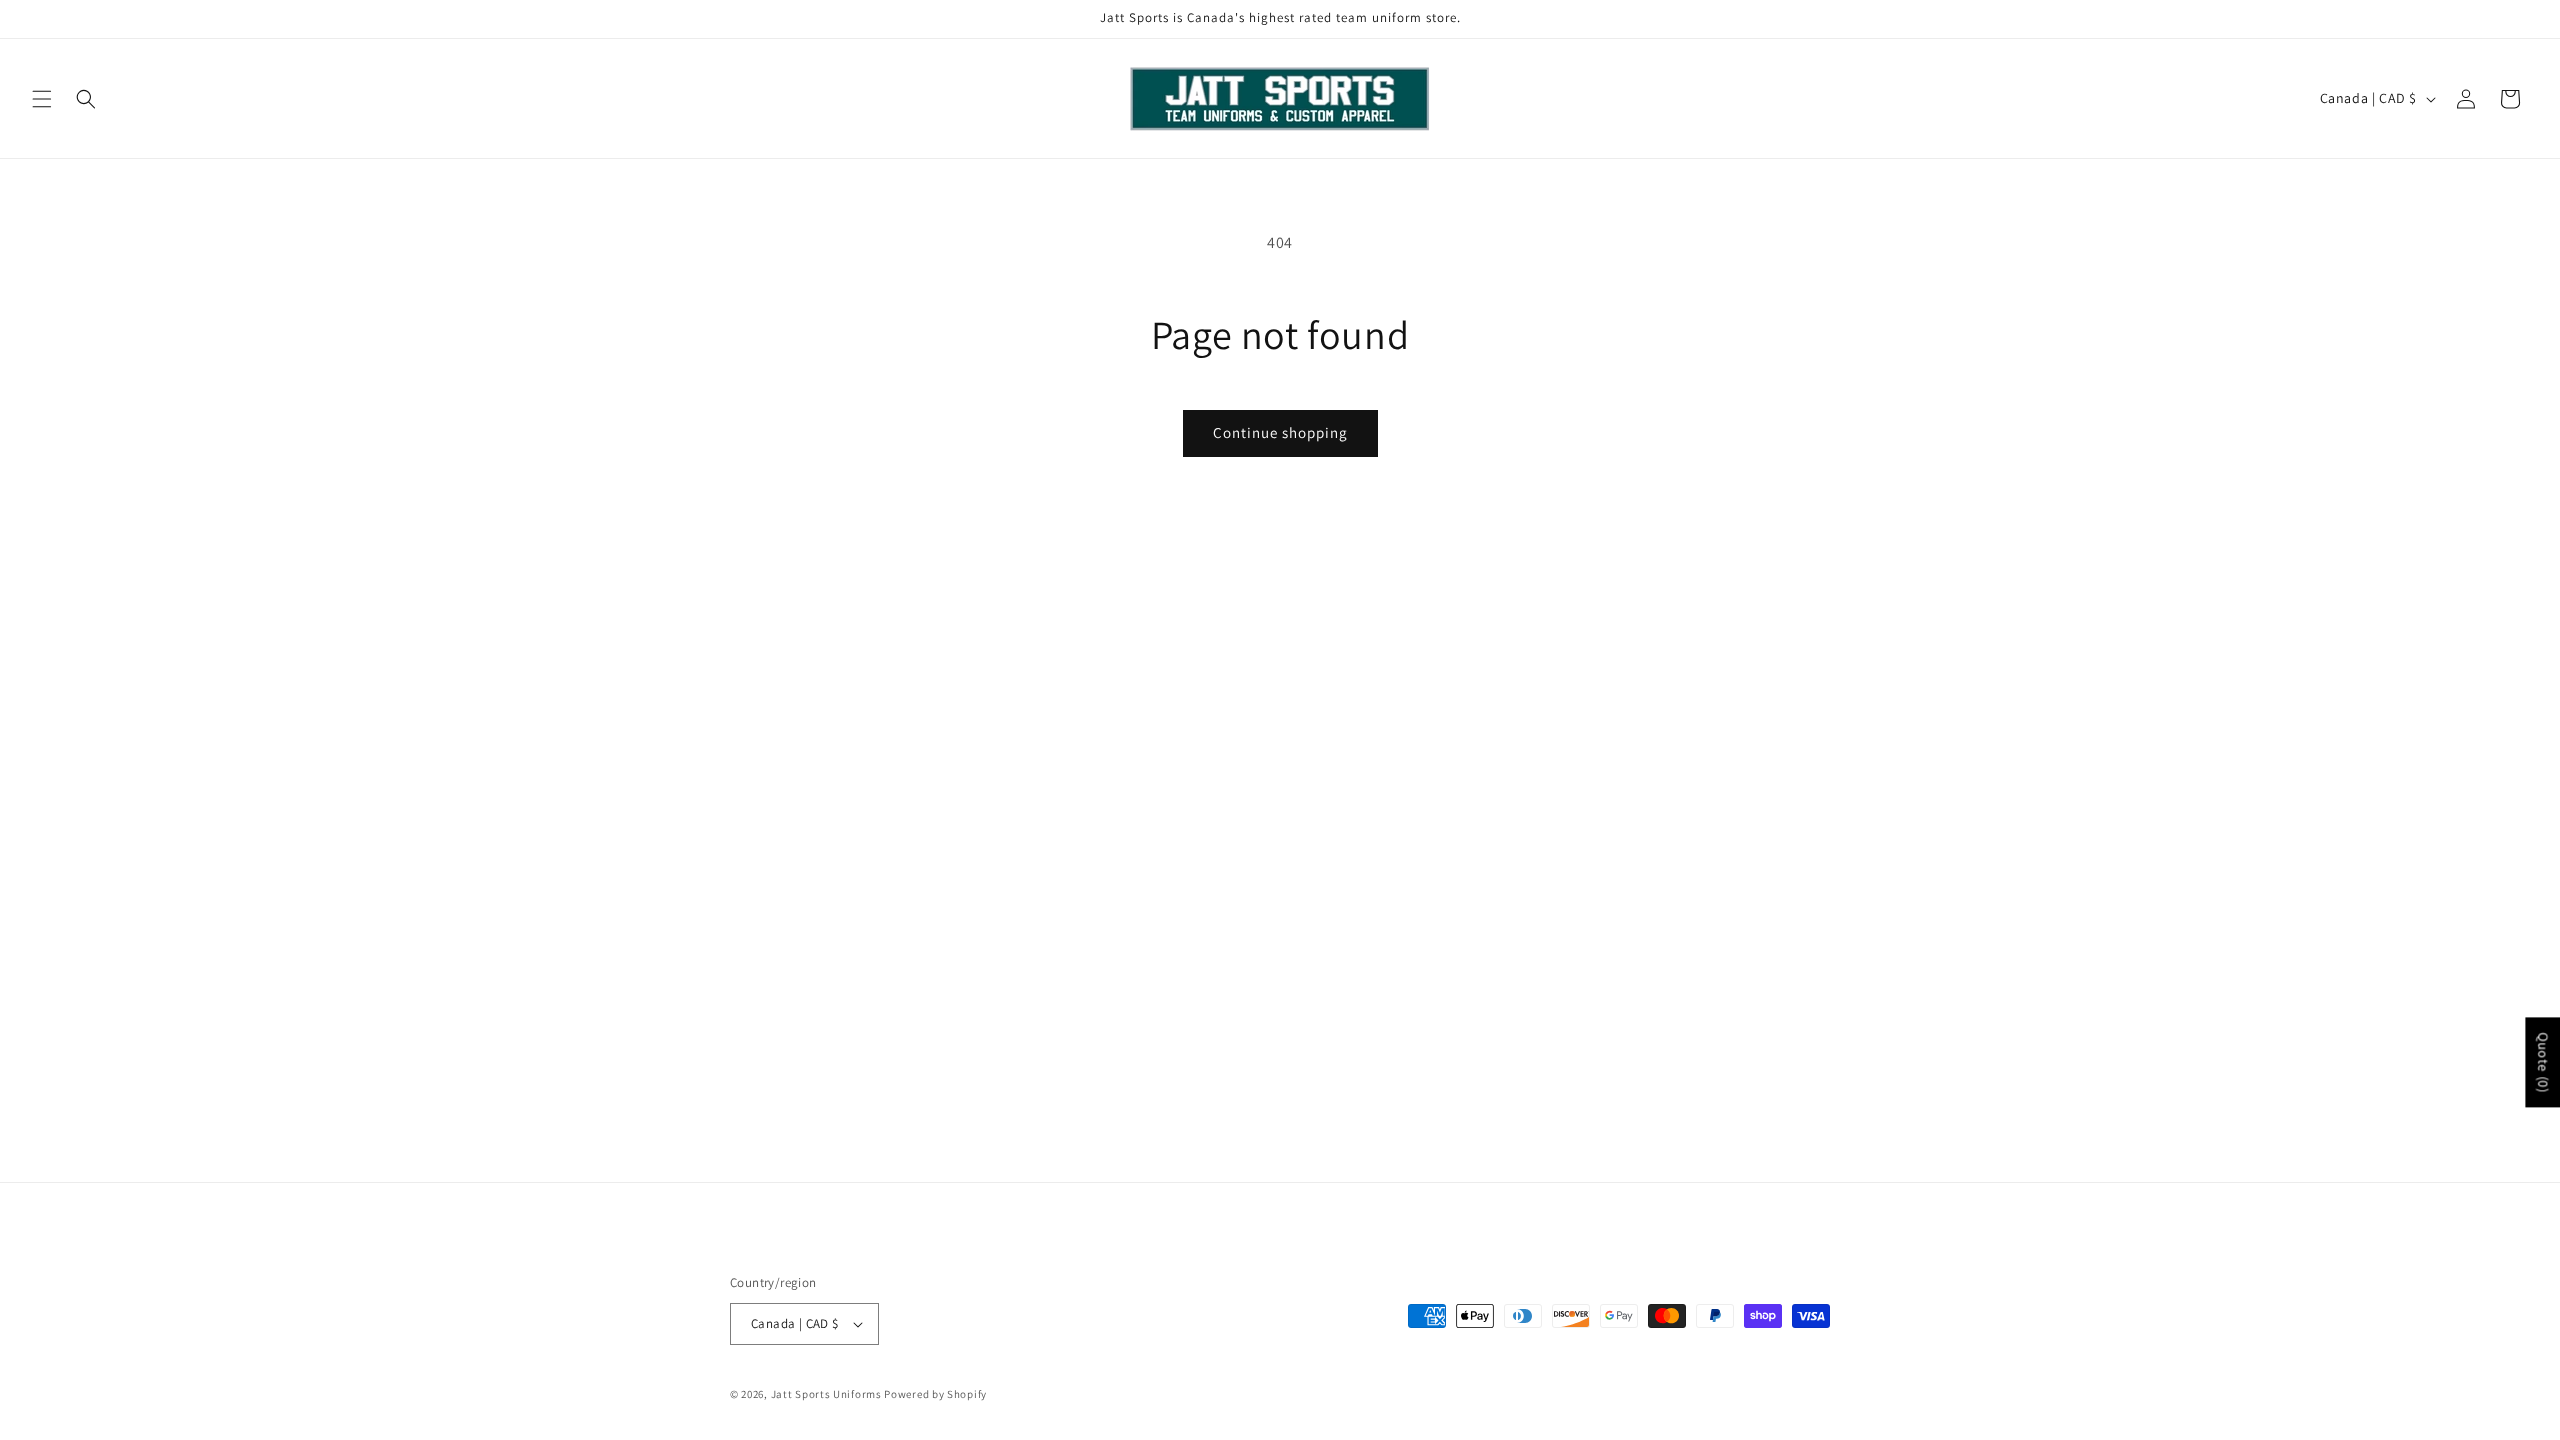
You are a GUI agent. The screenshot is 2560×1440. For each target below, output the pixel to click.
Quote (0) (2543, 1062)
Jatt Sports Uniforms (826, 1394)
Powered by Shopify (935, 1394)
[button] (42, 99)
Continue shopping (1280, 432)
